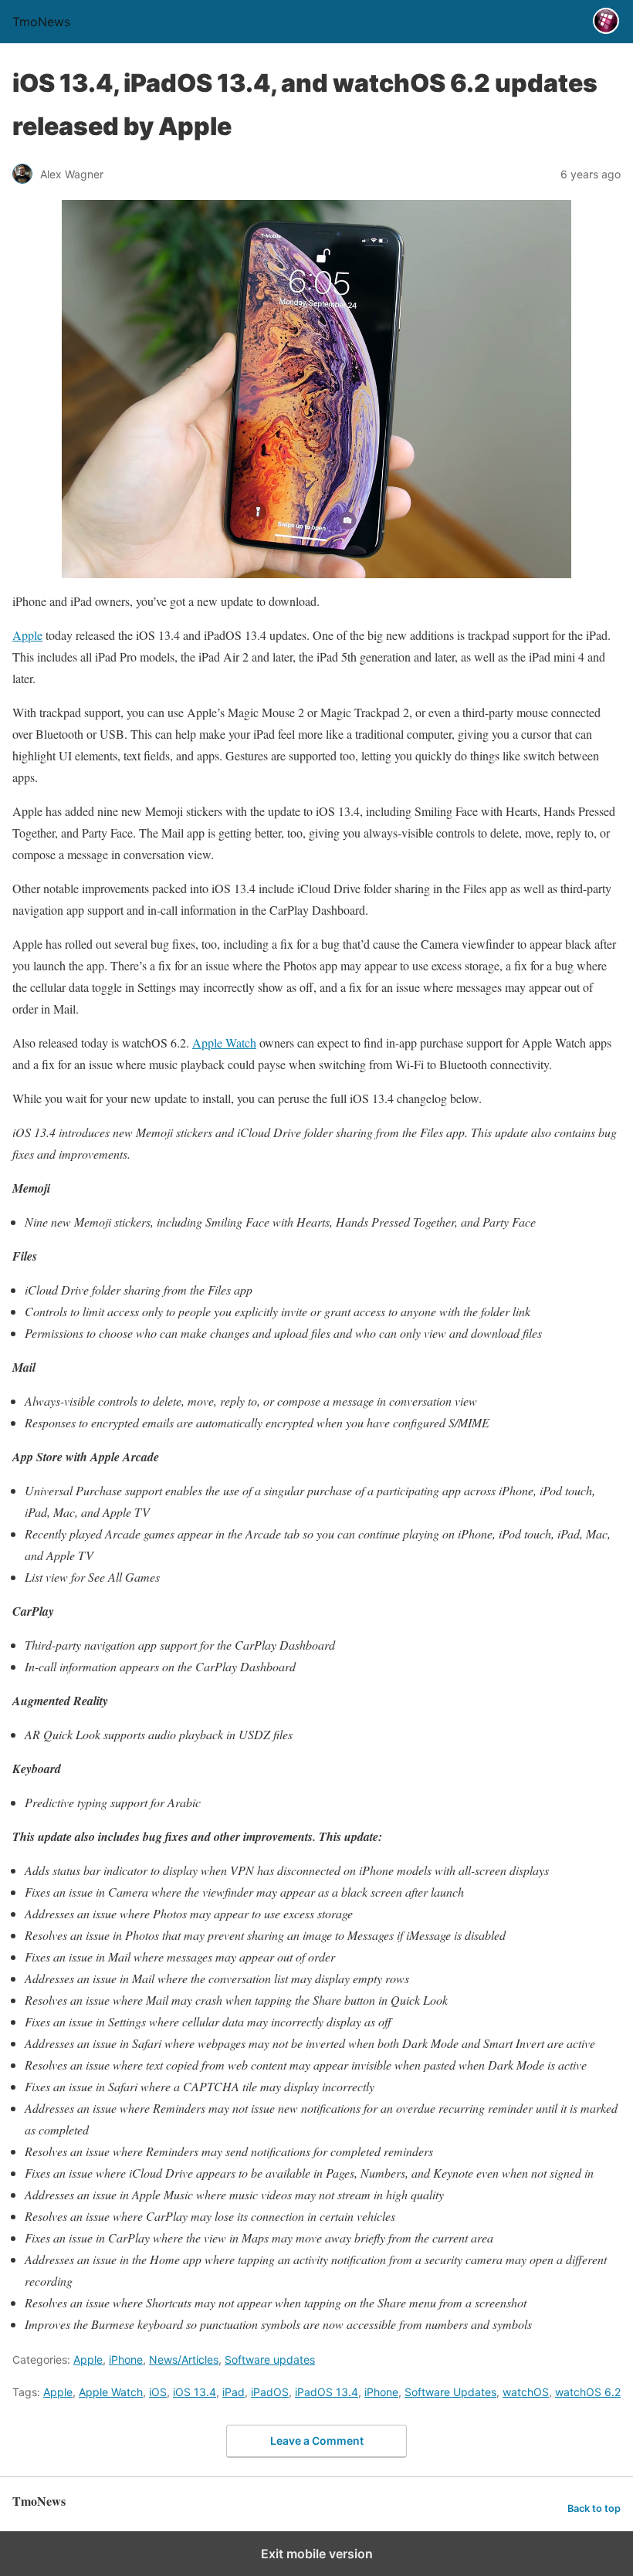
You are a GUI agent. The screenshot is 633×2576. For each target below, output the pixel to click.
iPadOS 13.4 (327, 2392)
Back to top (594, 2508)
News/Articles (184, 2359)
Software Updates (450, 2392)
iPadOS (270, 2392)
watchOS (526, 2392)
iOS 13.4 (195, 2392)
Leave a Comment (317, 2441)
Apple (27, 635)
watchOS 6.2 (588, 2392)
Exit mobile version (317, 2554)
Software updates (270, 2359)
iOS (158, 2392)
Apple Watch (224, 1043)
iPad (234, 2392)
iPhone (126, 2359)
